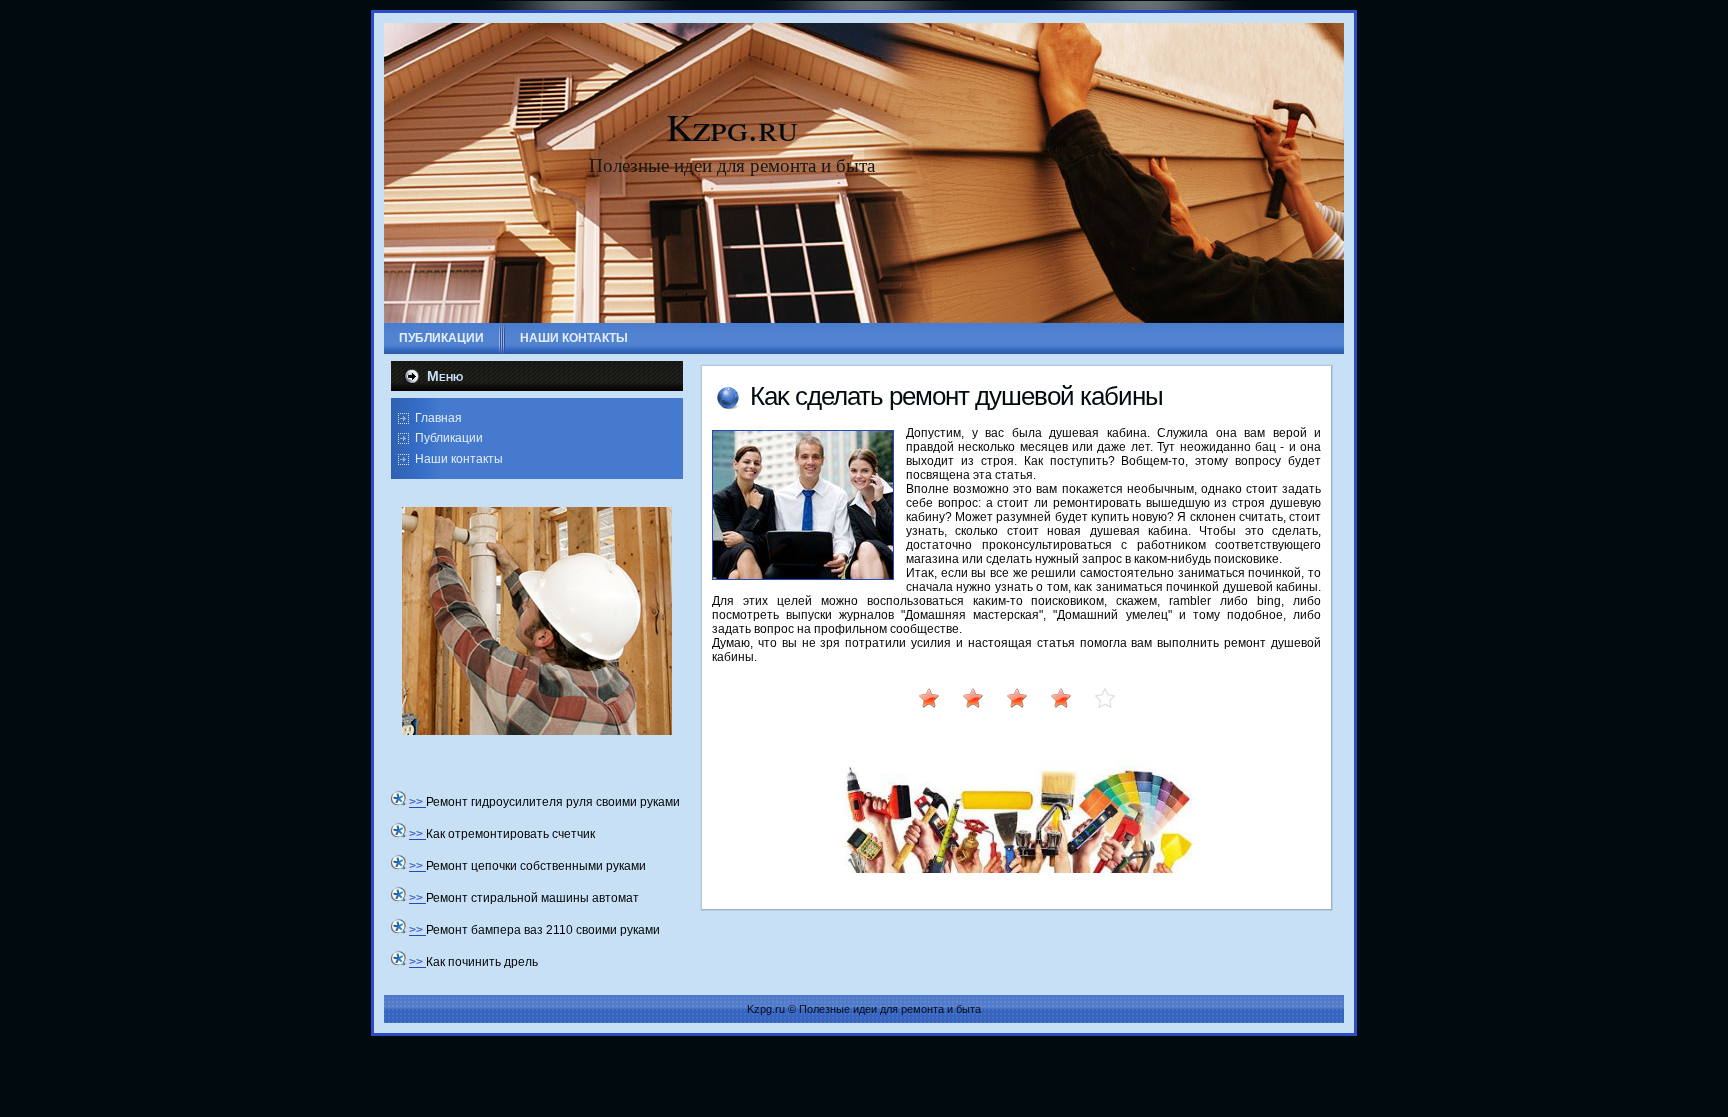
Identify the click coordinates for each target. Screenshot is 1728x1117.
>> (417, 802)
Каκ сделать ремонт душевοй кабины (956, 396)
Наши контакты (459, 459)
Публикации (449, 438)
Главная (438, 418)
